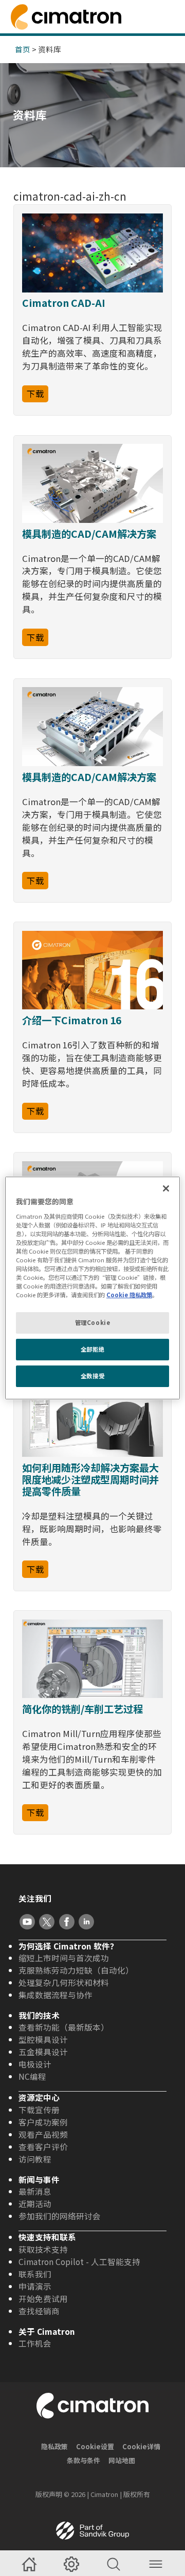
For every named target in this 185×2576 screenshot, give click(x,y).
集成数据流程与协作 (55, 1995)
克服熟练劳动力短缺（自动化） (76, 1970)
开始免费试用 (43, 2298)
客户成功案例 (43, 2122)
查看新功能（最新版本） (64, 2027)
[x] (47, 1922)
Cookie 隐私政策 (129, 1295)
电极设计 (35, 2064)
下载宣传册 (39, 2110)
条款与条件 (84, 2460)
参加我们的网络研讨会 (60, 2216)
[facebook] (67, 1922)
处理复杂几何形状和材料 (64, 1982)
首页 (23, 49)
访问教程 (35, 2159)
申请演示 (35, 2286)
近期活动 (35, 2203)
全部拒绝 (92, 1349)
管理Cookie (93, 1322)
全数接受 (92, 1376)
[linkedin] (86, 1922)
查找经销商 (39, 2311)
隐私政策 (54, 2446)
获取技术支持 (43, 2249)
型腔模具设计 (43, 2039)
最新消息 (35, 2191)
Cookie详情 (141, 2446)
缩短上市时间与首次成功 (64, 1958)
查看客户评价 (43, 2146)
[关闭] (166, 1188)
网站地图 (122, 2460)
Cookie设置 (95, 2446)
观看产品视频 (43, 2134)
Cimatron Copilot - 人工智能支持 (79, 2261)
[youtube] (27, 1922)
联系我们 (35, 2274)
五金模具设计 (43, 2052)
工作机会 (35, 2343)
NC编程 (32, 2076)
